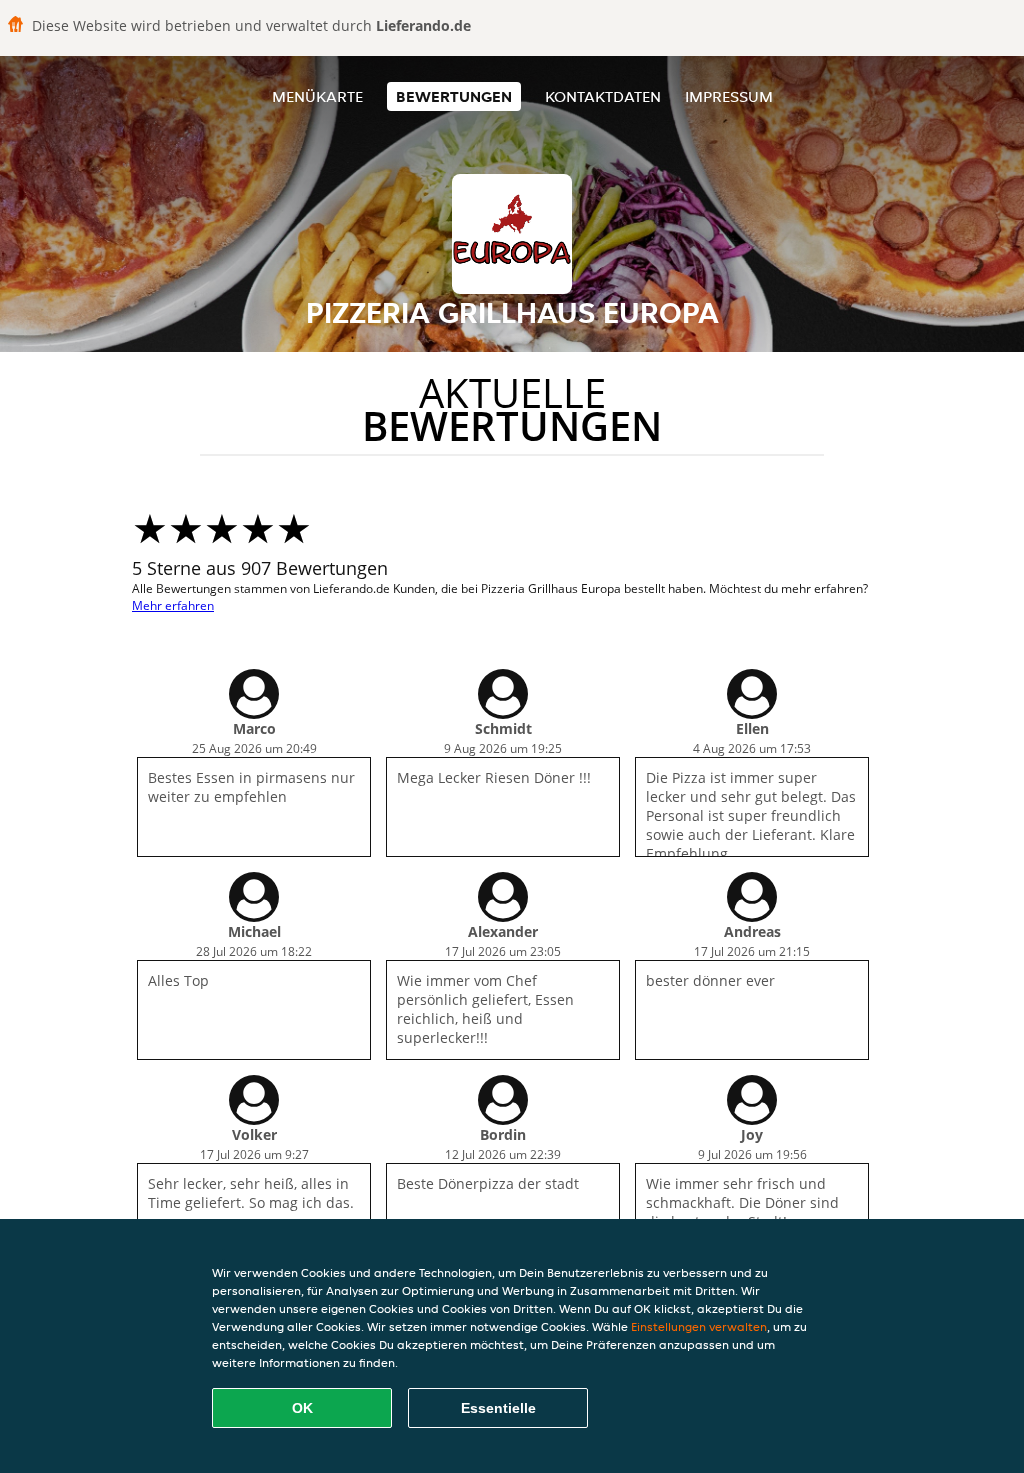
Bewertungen (454, 96)
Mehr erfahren (173, 605)
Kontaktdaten (603, 96)
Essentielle (498, 1408)
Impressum (729, 96)
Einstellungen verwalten (699, 1326)
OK (302, 1408)
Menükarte (317, 96)
